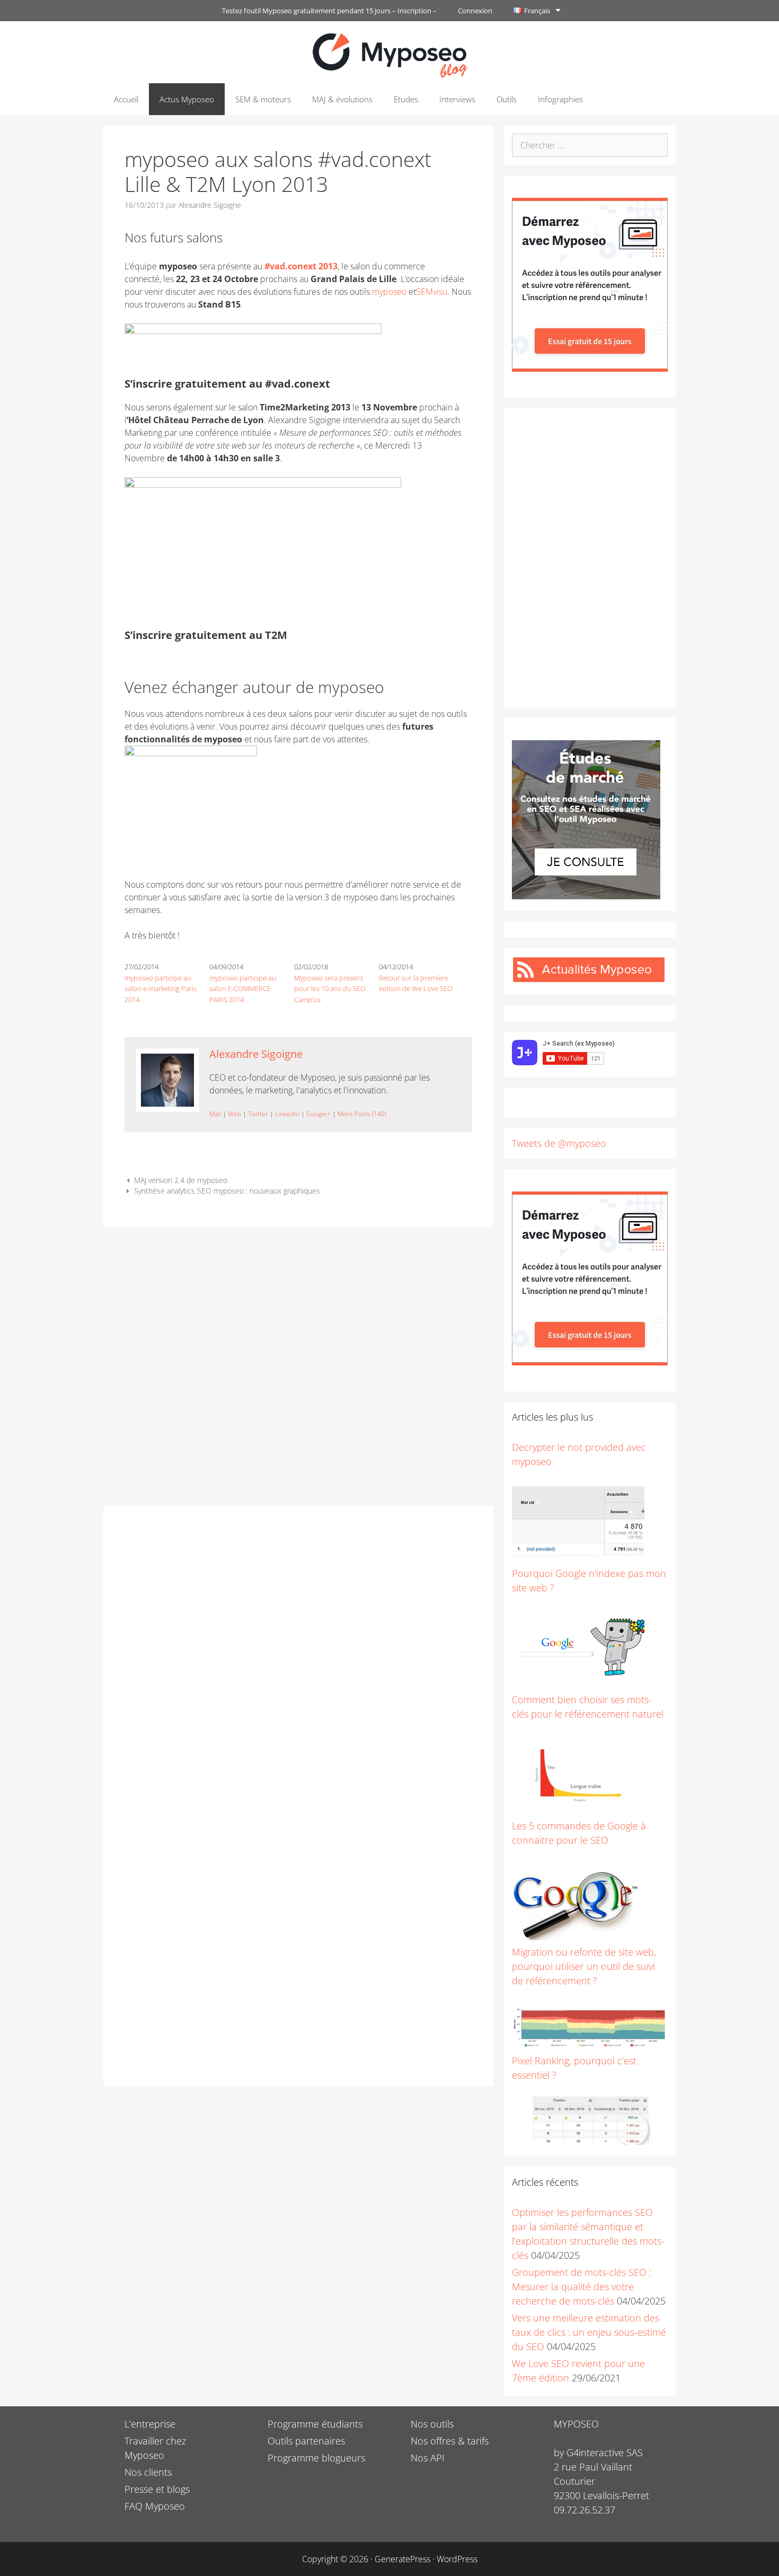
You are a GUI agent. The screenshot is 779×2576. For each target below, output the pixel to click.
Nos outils (432, 2424)
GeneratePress (402, 2559)
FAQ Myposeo (155, 2506)
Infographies (560, 99)
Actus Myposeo (187, 99)
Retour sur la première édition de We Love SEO (416, 983)
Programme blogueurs (316, 2458)
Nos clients (148, 2472)
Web (234, 1114)
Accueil (126, 99)
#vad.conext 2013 (301, 266)
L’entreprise (150, 2424)
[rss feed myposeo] (589, 979)
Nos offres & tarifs (450, 2441)
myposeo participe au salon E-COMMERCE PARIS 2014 (243, 989)
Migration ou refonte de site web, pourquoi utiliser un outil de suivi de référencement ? (584, 1966)
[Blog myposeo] (389, 54)
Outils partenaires (306, 2441)
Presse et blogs (157, 2489)
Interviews (457, 99)
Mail (215, 1114)
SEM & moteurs (263, 99)
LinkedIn (287, 1114)
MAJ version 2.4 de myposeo (181, 1180)
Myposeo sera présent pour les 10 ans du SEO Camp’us (330, 989)
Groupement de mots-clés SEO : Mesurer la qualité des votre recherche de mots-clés (582, 2286)
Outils (507, 99)
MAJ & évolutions (342, 99)
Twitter (258, 1114)
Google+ (318, 1114)
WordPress (457, 2559)
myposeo (389, 292)
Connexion (475, 11)
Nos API (428, 2458)
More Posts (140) (362, 1114)
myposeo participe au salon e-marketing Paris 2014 (161, 989)
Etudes (406, 99)
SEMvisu (432, 292)
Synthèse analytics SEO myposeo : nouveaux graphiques (227, 1191)
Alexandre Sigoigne (256, 1054)
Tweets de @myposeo (559, 1143)
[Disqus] (298, 1660)
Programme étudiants (315, 2424)
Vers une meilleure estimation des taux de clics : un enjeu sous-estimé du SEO (589, 2332)
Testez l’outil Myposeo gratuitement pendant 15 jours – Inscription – (329, 11)
